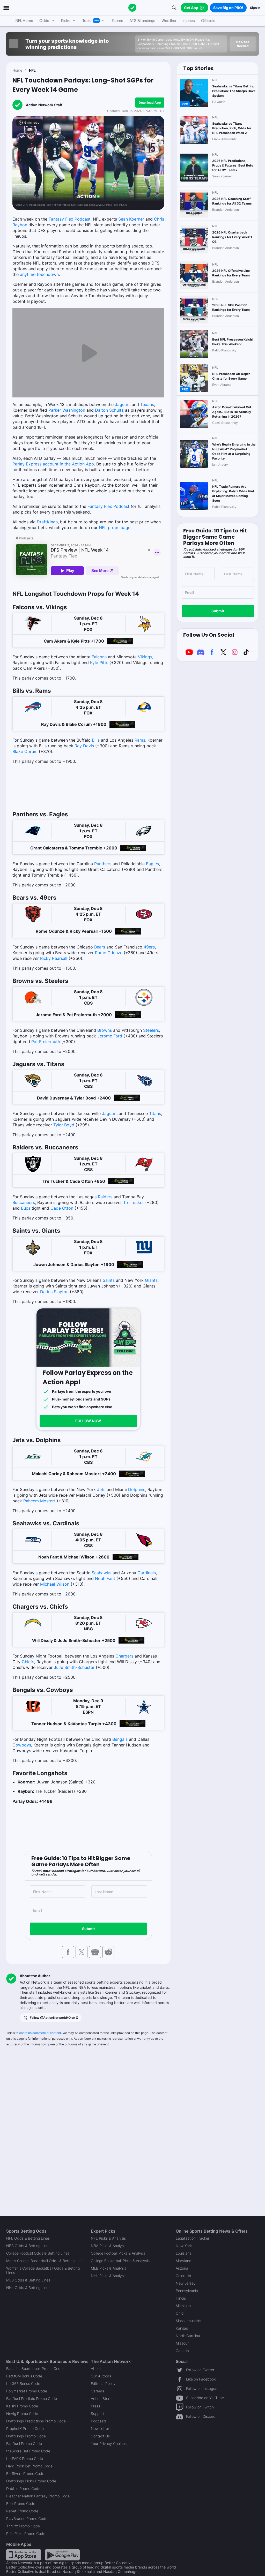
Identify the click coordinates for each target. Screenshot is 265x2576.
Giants (151, 1280)
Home (17, 70)
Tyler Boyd (64, 1125)
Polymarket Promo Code (27, 2391)
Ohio (180, 2313)
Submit (88, 1929)
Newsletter (100, 2428)
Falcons (99, 657)
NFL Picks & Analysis (108, 2238)
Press (95, 2406)
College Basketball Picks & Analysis (120, 2261)
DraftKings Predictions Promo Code (36, 2421)
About (96, 2368)
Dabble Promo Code (23, 2488)
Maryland (184, 2261)
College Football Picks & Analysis (118, 2253)
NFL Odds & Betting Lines (28, 2238)
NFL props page (115, 528)
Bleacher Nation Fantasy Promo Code (38, 2496)
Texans (147, 404)
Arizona (182, 2268)
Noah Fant (105, 1578)
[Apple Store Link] (24, 2554)
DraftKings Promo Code (26, 2436)
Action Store (101, 2398)
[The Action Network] (132, 8)
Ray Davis (84, 746)
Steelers (151, 1030)
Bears (100, 947)
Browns (105, 1030)
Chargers (124, 1656)
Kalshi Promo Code (22, 2406)
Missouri (183, 2343)
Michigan (183, 2306)
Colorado (183, 2276)
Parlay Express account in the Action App (53, 464)
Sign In (255, 8)
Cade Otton (62, 1208)
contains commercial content (40, 2033)
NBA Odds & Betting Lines (28, 2246)
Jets (101, 1489)
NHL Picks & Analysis (109, 2276)
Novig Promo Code (22, 2413)
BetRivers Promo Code (25, 2473)
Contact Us (100, 2436)
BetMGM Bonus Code (24, 2376)
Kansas (182, 2328)
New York (184, 2246)
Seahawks (101, 1573)
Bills (96, 740)
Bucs (26, 1208)
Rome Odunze (109, 953)
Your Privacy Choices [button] (109, 2443)
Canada (182, 2351)
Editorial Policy (103, 2383)
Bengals (120, 1739)
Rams (140, 740)
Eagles (152, 864)
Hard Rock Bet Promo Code (29, 2466)
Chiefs (28, 1662)
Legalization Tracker (193, 2238)
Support (97, 2413)
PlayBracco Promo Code (27, 2518)
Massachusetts (188, 2321)
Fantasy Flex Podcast (70, 219)
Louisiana (184, 2253)
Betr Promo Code (21, 2503)
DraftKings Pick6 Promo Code (31, 2481)
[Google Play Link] (62, 2554)
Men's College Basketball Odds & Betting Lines (45, 2261)
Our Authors (101, 2376)
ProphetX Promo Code (25, 2428)
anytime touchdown (39, 274)
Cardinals (147, 1573)
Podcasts (99, 2421)
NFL (32, 70)
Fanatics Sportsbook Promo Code (34, 2368)
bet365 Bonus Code (23, 2383)
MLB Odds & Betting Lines (28, 2280)
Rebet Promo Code (22, 2511)
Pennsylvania (187, 2291)
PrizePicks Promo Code (26, 2533)
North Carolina (188, 2336)
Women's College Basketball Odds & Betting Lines (43, 2270)
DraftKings (47, 522)
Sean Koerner (131, 219)
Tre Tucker (134, 1202)
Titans (155, 1113)
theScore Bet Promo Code (28, 2451)
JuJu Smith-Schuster (74, 1667)
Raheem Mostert (39, 1501)
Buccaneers (24, 1202)
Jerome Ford (110, 1036)
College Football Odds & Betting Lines (38, 2253)
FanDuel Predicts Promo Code (32, 2398)
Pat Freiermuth (46, 1042)
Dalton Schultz (109, 410)
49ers (149, 947)
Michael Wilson (55, 1584)
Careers (97, 2391)
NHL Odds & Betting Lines (28, 2288)
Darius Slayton (54, 1292)
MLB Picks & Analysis (109, 2268)
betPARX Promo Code (25, 2458)
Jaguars (123, 404)
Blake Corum (25, 751)
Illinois (181, 2298)
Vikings (145, 657)
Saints (109, 1280)
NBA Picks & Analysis (109, 2246)
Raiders (105, 1197)
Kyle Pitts (99, 662)
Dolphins (137, 1489)
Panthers (103, 864)
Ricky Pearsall (54, 958)
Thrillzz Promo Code (23, 2526)
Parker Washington (67, 410)
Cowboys (22, 1745)
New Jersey (186, 2283)
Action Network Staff (44, 105)
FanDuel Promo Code (24, 2443)
